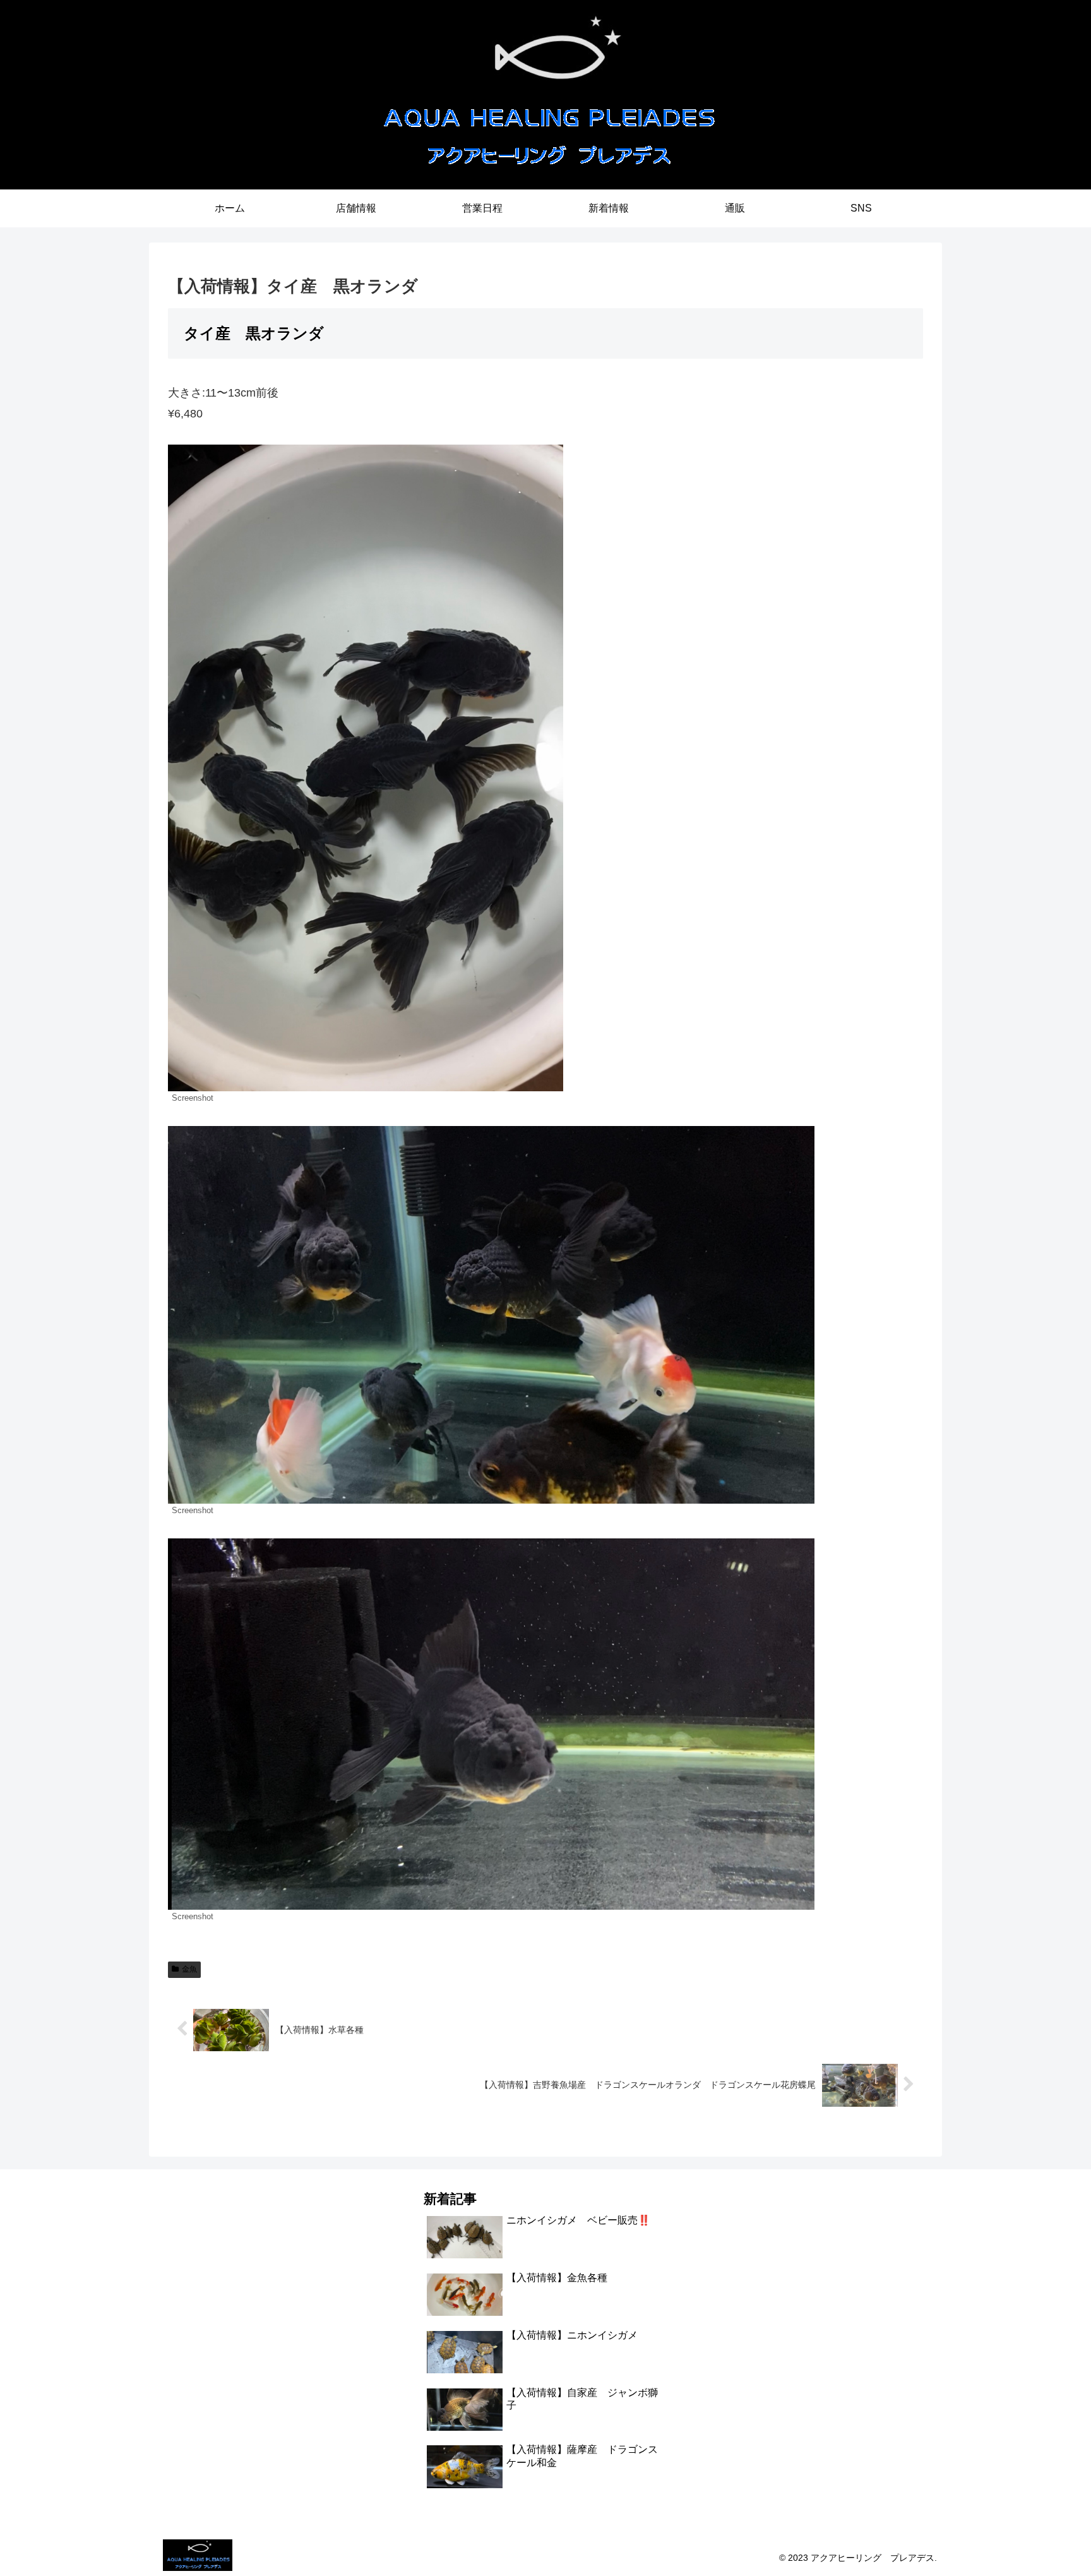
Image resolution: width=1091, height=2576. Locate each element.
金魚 (189, 1969)
